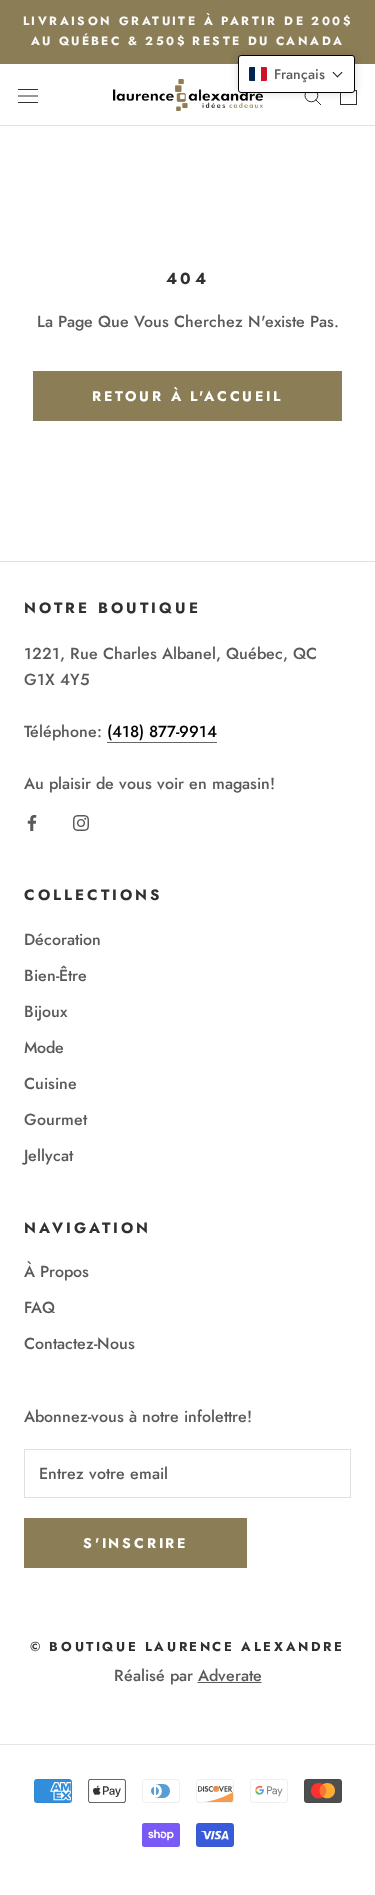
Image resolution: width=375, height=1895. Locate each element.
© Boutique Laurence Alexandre (187, 1646)
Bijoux (45, 1011)
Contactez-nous (79, 1343)
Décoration (62, 939)
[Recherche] (313, 95)
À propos (56, 1271)
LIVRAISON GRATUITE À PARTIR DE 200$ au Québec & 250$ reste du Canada (187, 31)
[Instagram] (81, 822)
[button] (296, 74)
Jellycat (48, 1155)
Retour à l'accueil (187, 396)
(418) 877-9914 (162, 731)
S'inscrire (135, 1543)
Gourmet (55, 1119)
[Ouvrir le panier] (348, 95)
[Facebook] (32, 822)
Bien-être (55, 975)
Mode (44, 1047)
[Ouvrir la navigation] (28, 95)
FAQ (39, 1307)
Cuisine (50, 1083)
